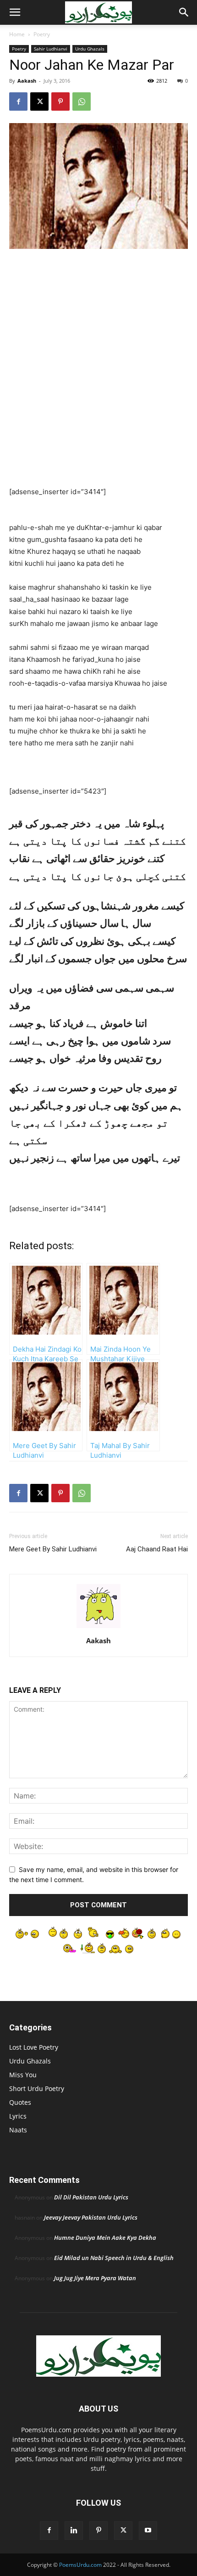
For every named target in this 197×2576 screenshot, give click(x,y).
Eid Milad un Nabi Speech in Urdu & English (114, 2258)
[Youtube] (148, 2531)
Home (17, 34)
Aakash (27, 81)
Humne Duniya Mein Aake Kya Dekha (105, 2238)
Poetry (42, 34)
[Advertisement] (98, 360)
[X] (39, 101)
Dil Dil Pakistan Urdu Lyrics (91, 2197)
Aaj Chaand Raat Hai (157, 1549)
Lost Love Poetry (34, 2047)
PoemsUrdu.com (80, 2565)
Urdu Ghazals (90, 49)
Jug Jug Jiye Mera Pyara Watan (95, 2278)
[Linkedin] (74, 2531)
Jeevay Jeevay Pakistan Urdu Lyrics (91, 2217)
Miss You (23, 2075)
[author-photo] (98, 1628)
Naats (18, 2130)
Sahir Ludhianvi (51, 49)
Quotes (20, 2102)
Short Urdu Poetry (37, 2088)
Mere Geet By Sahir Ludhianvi (53, 1549)
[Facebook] (18, 101)
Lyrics (18, 2116)
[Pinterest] (60, 101)
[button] (15, 12)
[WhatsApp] (82, 101)
